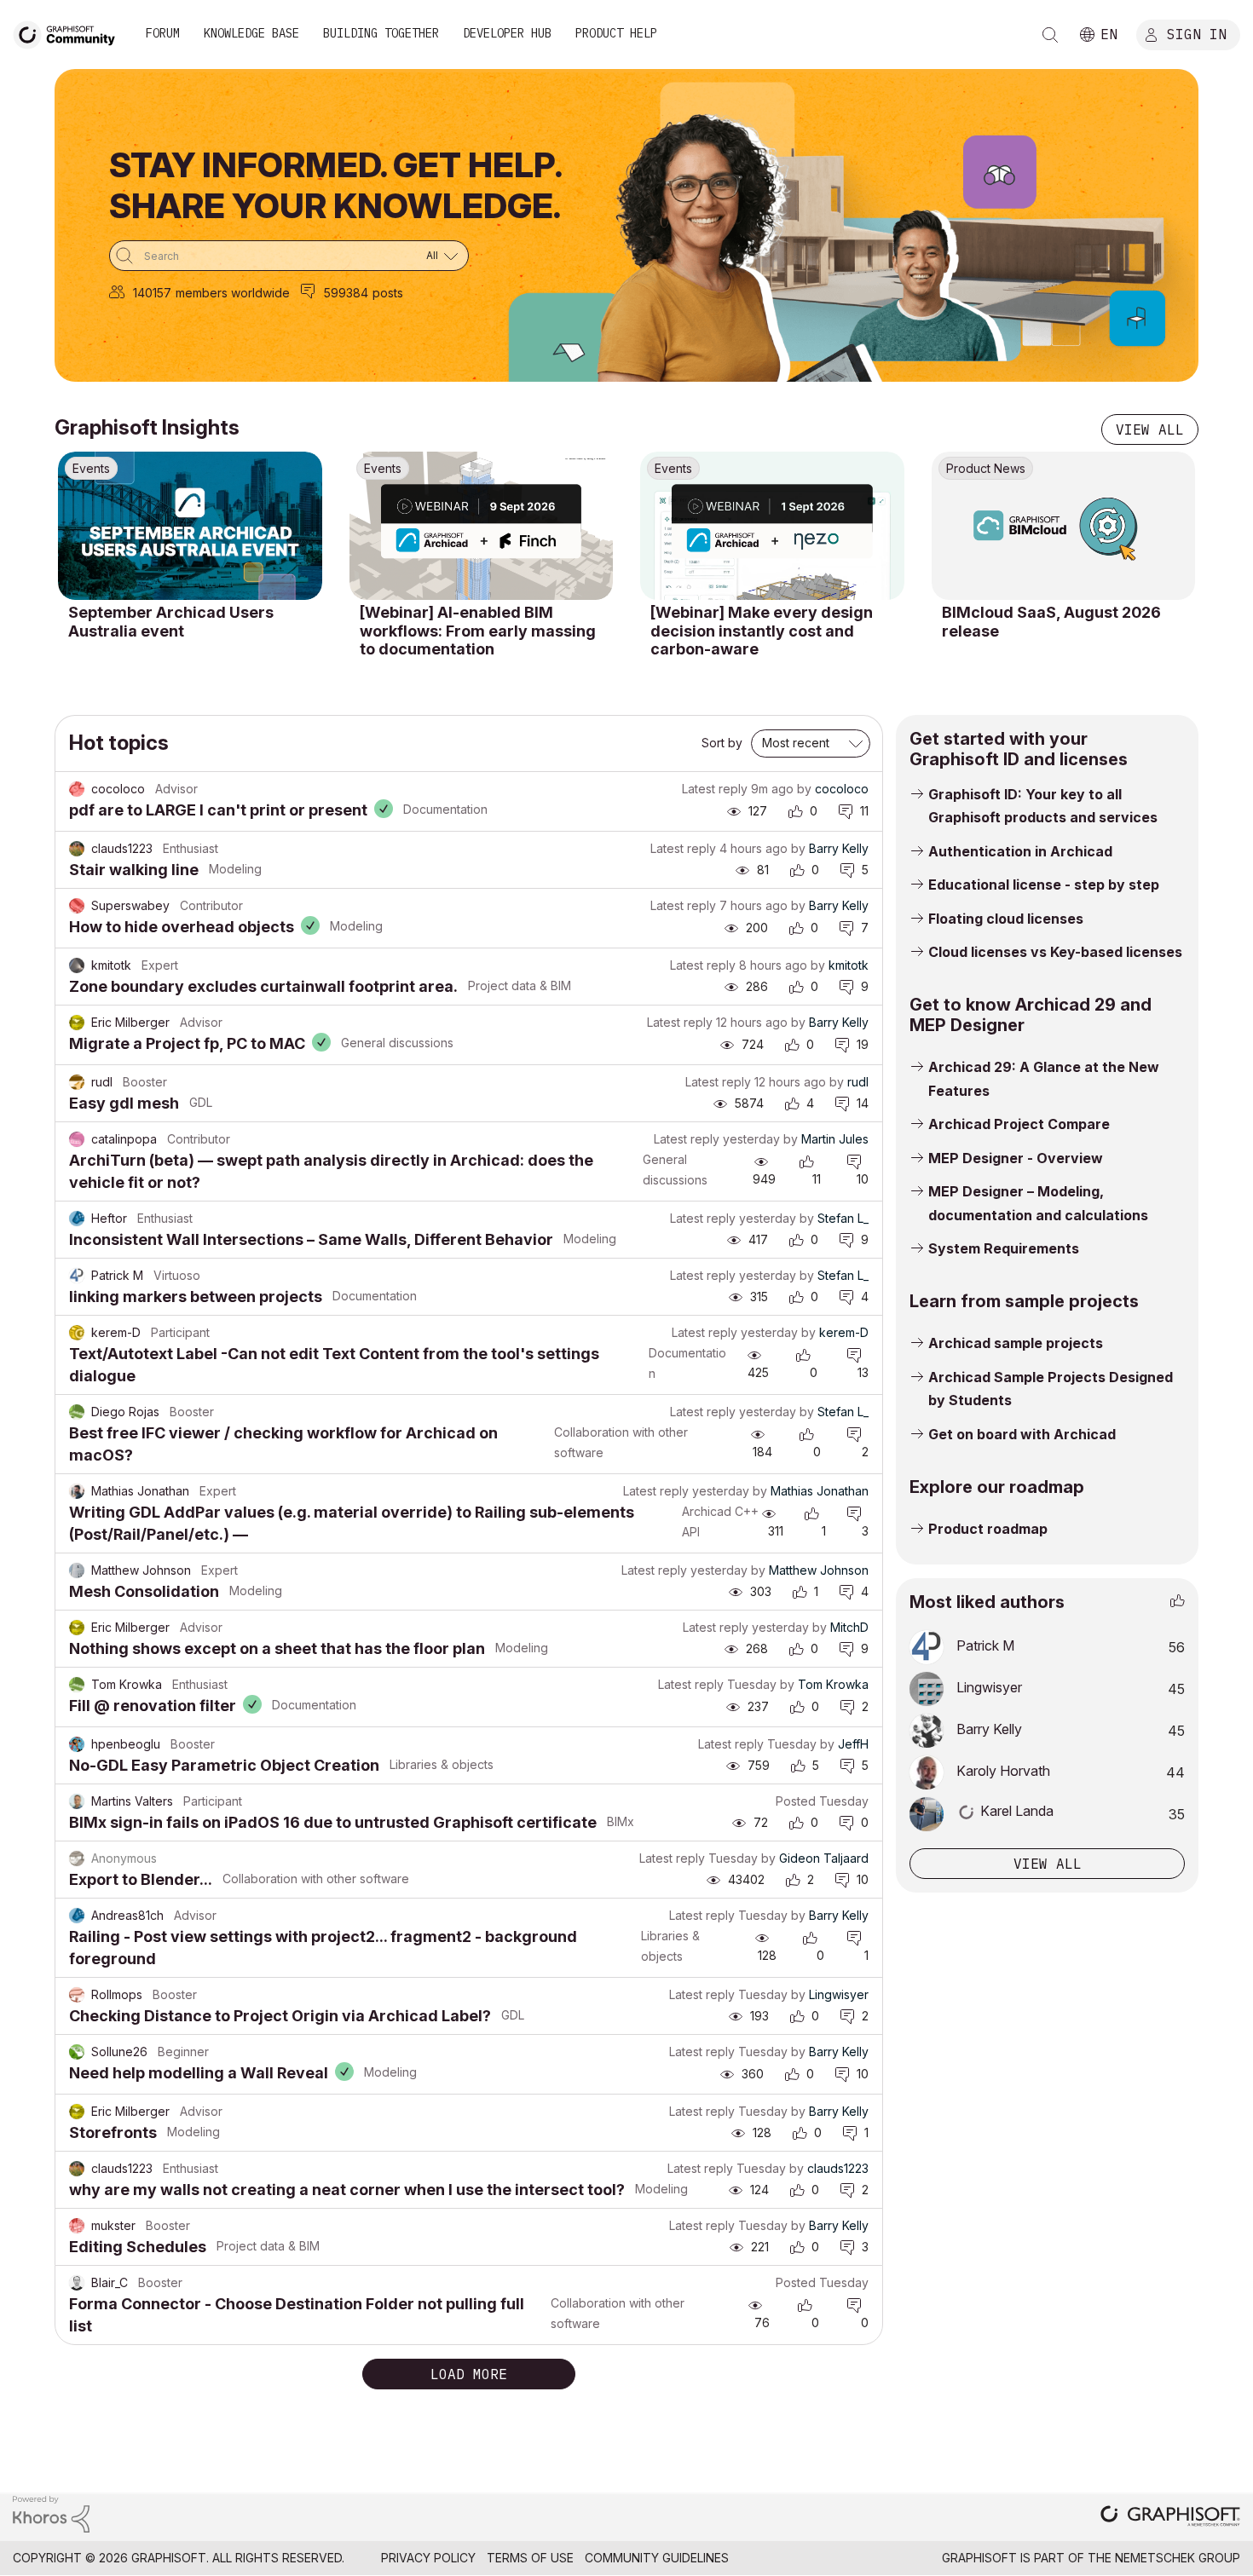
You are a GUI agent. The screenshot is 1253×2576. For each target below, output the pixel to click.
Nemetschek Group (1178, 2558)
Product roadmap (988, 1529)
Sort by (722, 743)
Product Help (616, 33)
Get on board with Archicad (1022, 1434)
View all (1150, 429)
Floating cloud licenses (1006, 919)
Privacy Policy (428, 2558)
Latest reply (715, 789)
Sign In (1197, 33)
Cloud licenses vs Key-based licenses (1055, 952)
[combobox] (289, 256)
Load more (469, 2374)
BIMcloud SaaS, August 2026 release (1051, 622)
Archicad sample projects (1016, 1343)
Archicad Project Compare (1019, 1124)
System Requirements (1004, 1248)
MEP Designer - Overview (1016, 1158)
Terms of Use (530, 2558)
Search (1050, 35)
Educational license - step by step (1044, 885)
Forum (163, 33)
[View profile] (77, 789)
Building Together (381, 33)
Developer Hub (507, 33)
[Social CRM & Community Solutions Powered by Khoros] (51, 2513)
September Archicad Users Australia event (171, 622)
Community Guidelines (657, 2558)
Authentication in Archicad (1020, 851)
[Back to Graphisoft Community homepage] (70, 33)
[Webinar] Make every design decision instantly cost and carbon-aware (762, 631)
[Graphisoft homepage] (1170, 2518)
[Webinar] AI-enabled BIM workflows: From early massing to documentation (478, 631)
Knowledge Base (251, 33)
